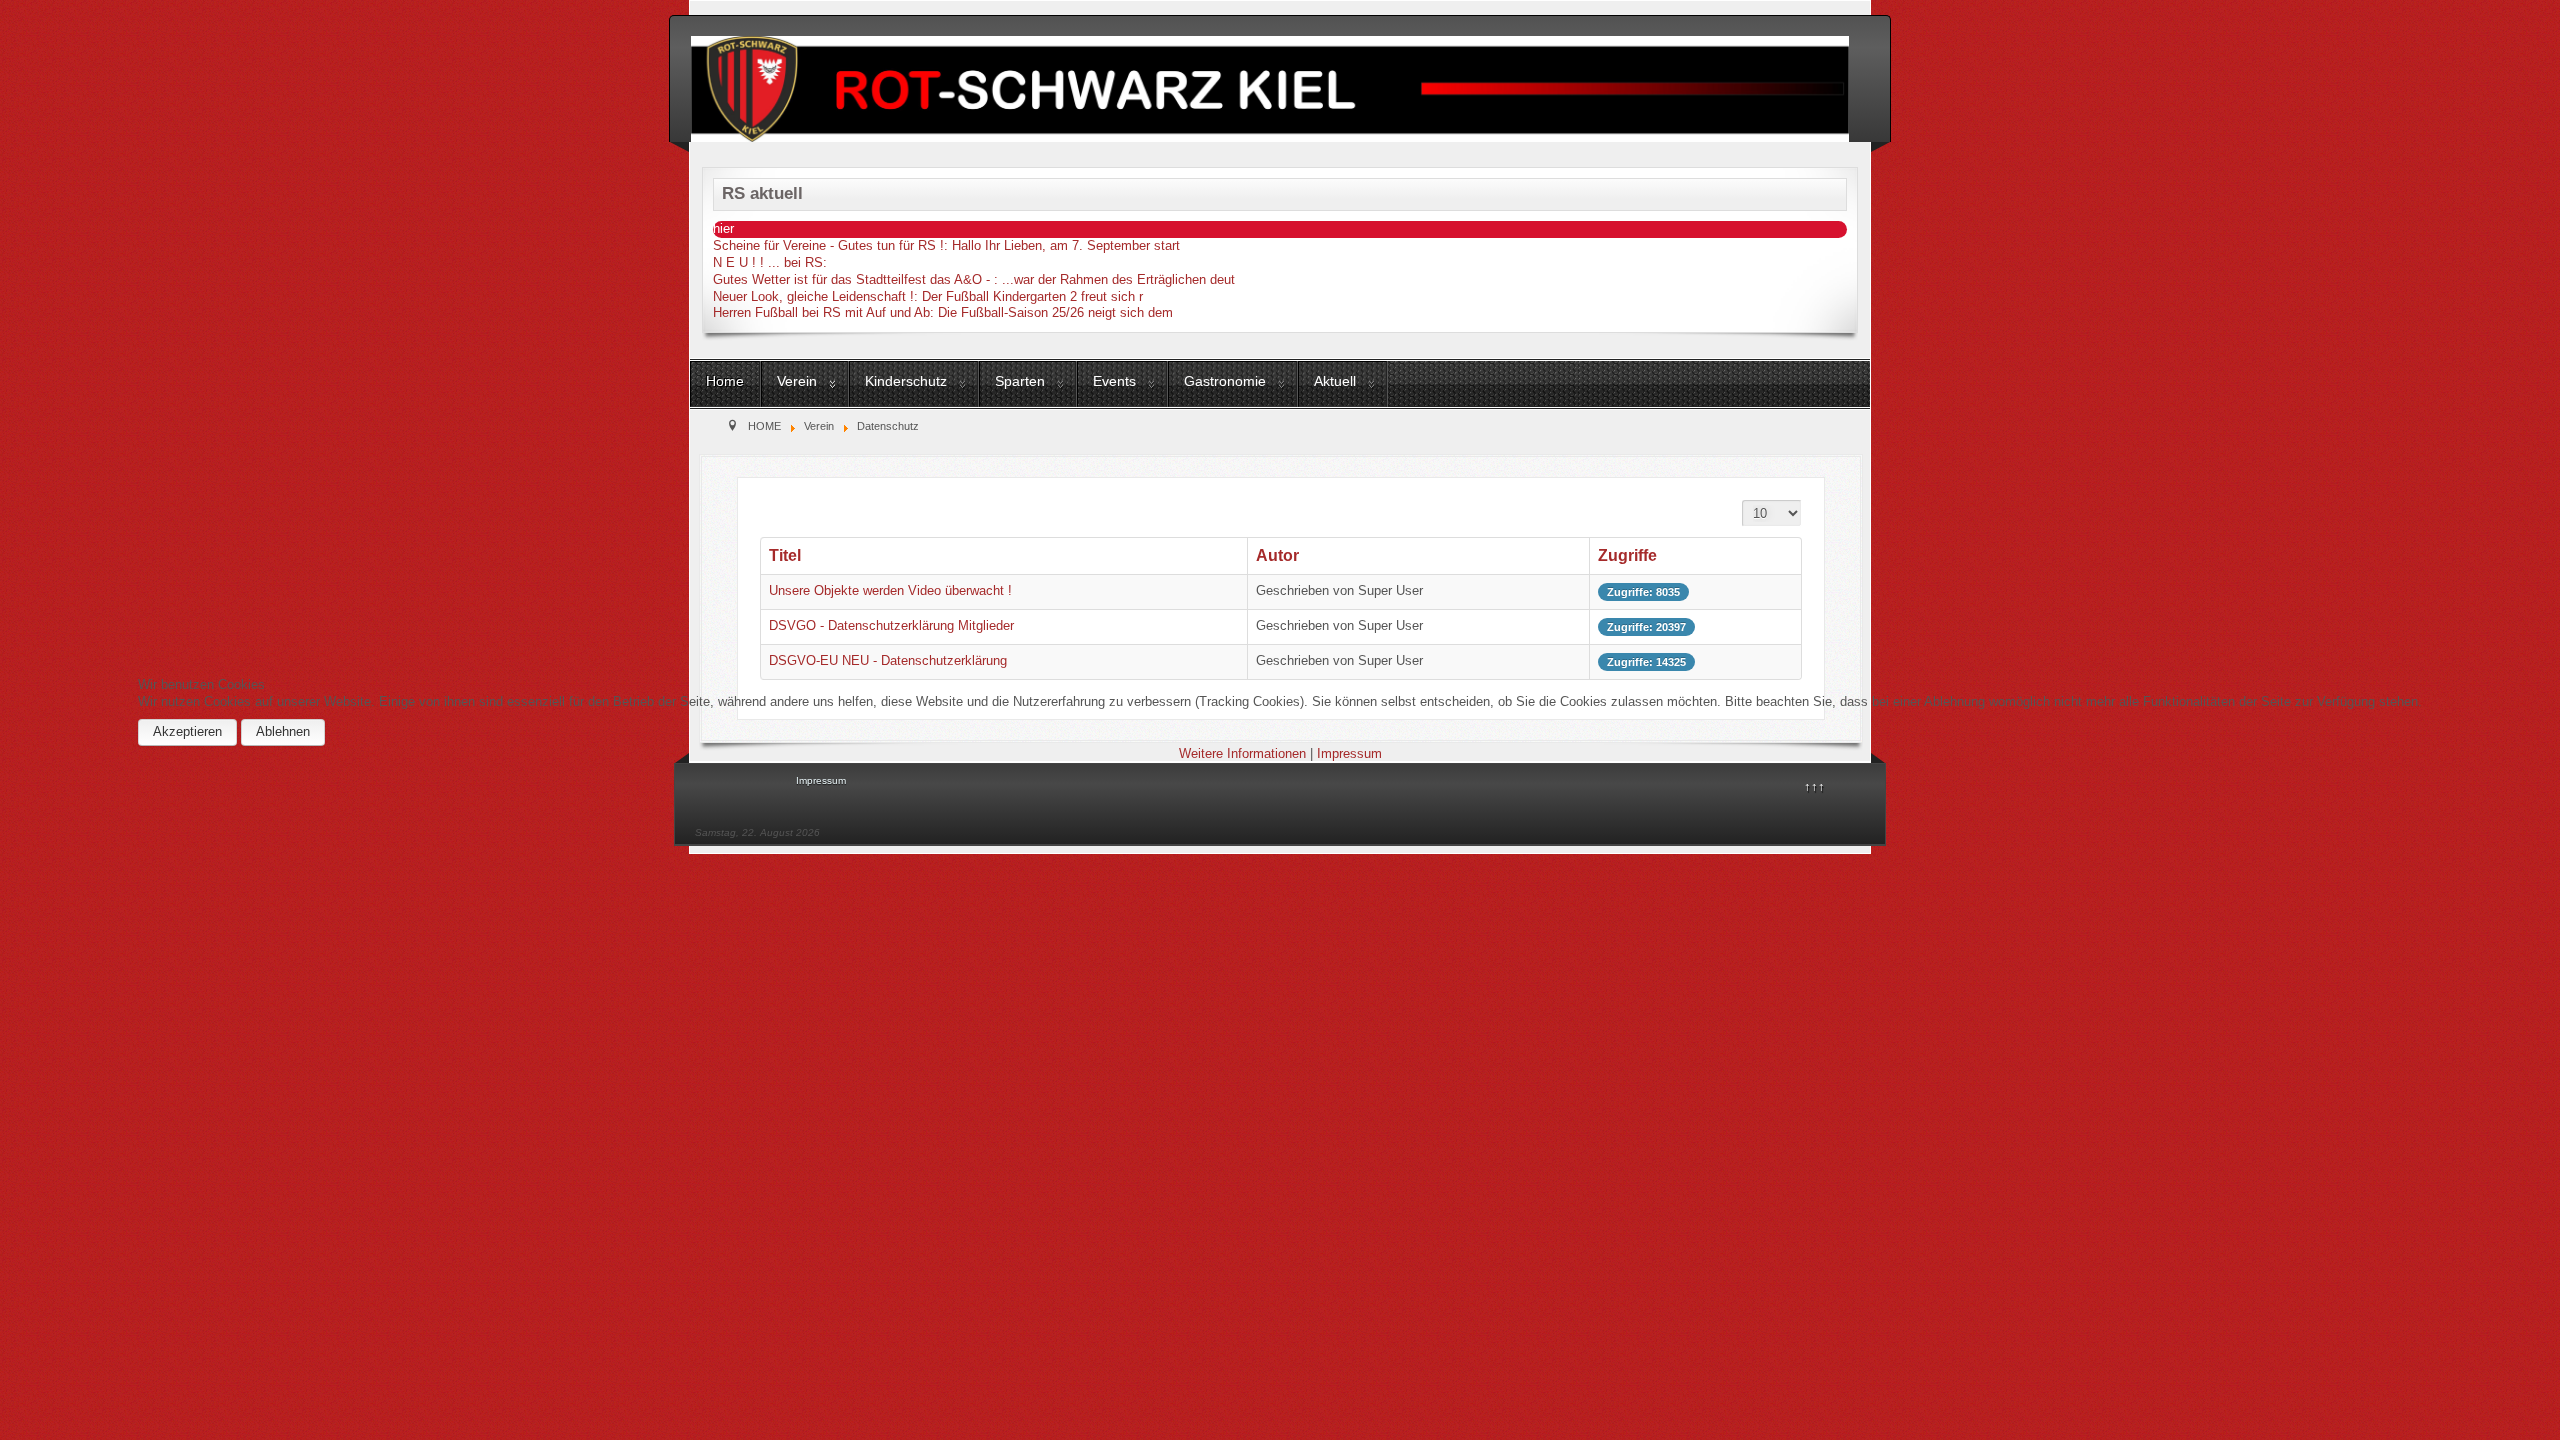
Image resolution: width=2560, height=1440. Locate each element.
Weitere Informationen (1242, 753)
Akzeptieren (187, 731)
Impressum (1349, 753)
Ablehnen (283, 731)
